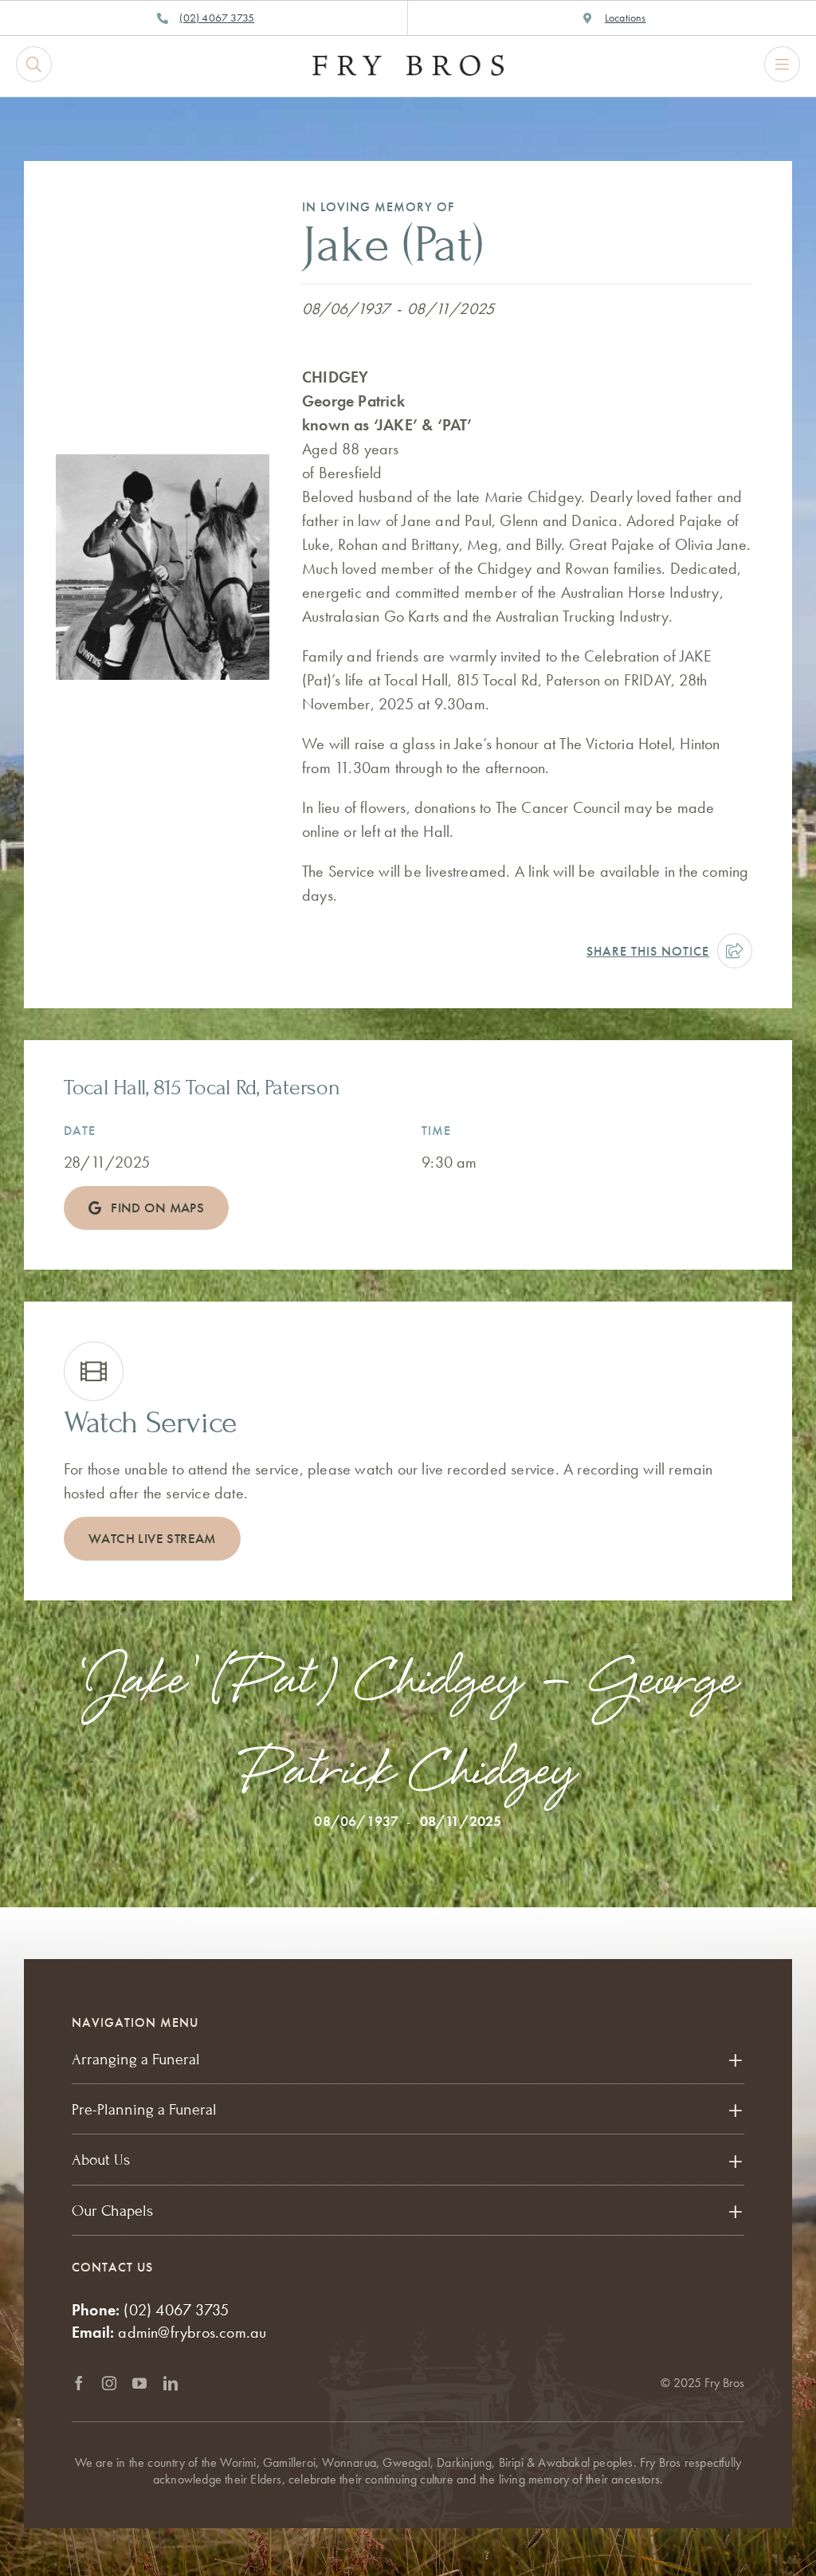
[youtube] (139, 2383)
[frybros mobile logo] (408, 63)
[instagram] (109, 2383)
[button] (408, 2060)
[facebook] (79, 2383)
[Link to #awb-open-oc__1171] (34, 64)
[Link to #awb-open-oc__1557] (782, 64)
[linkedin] (171, 2383)
